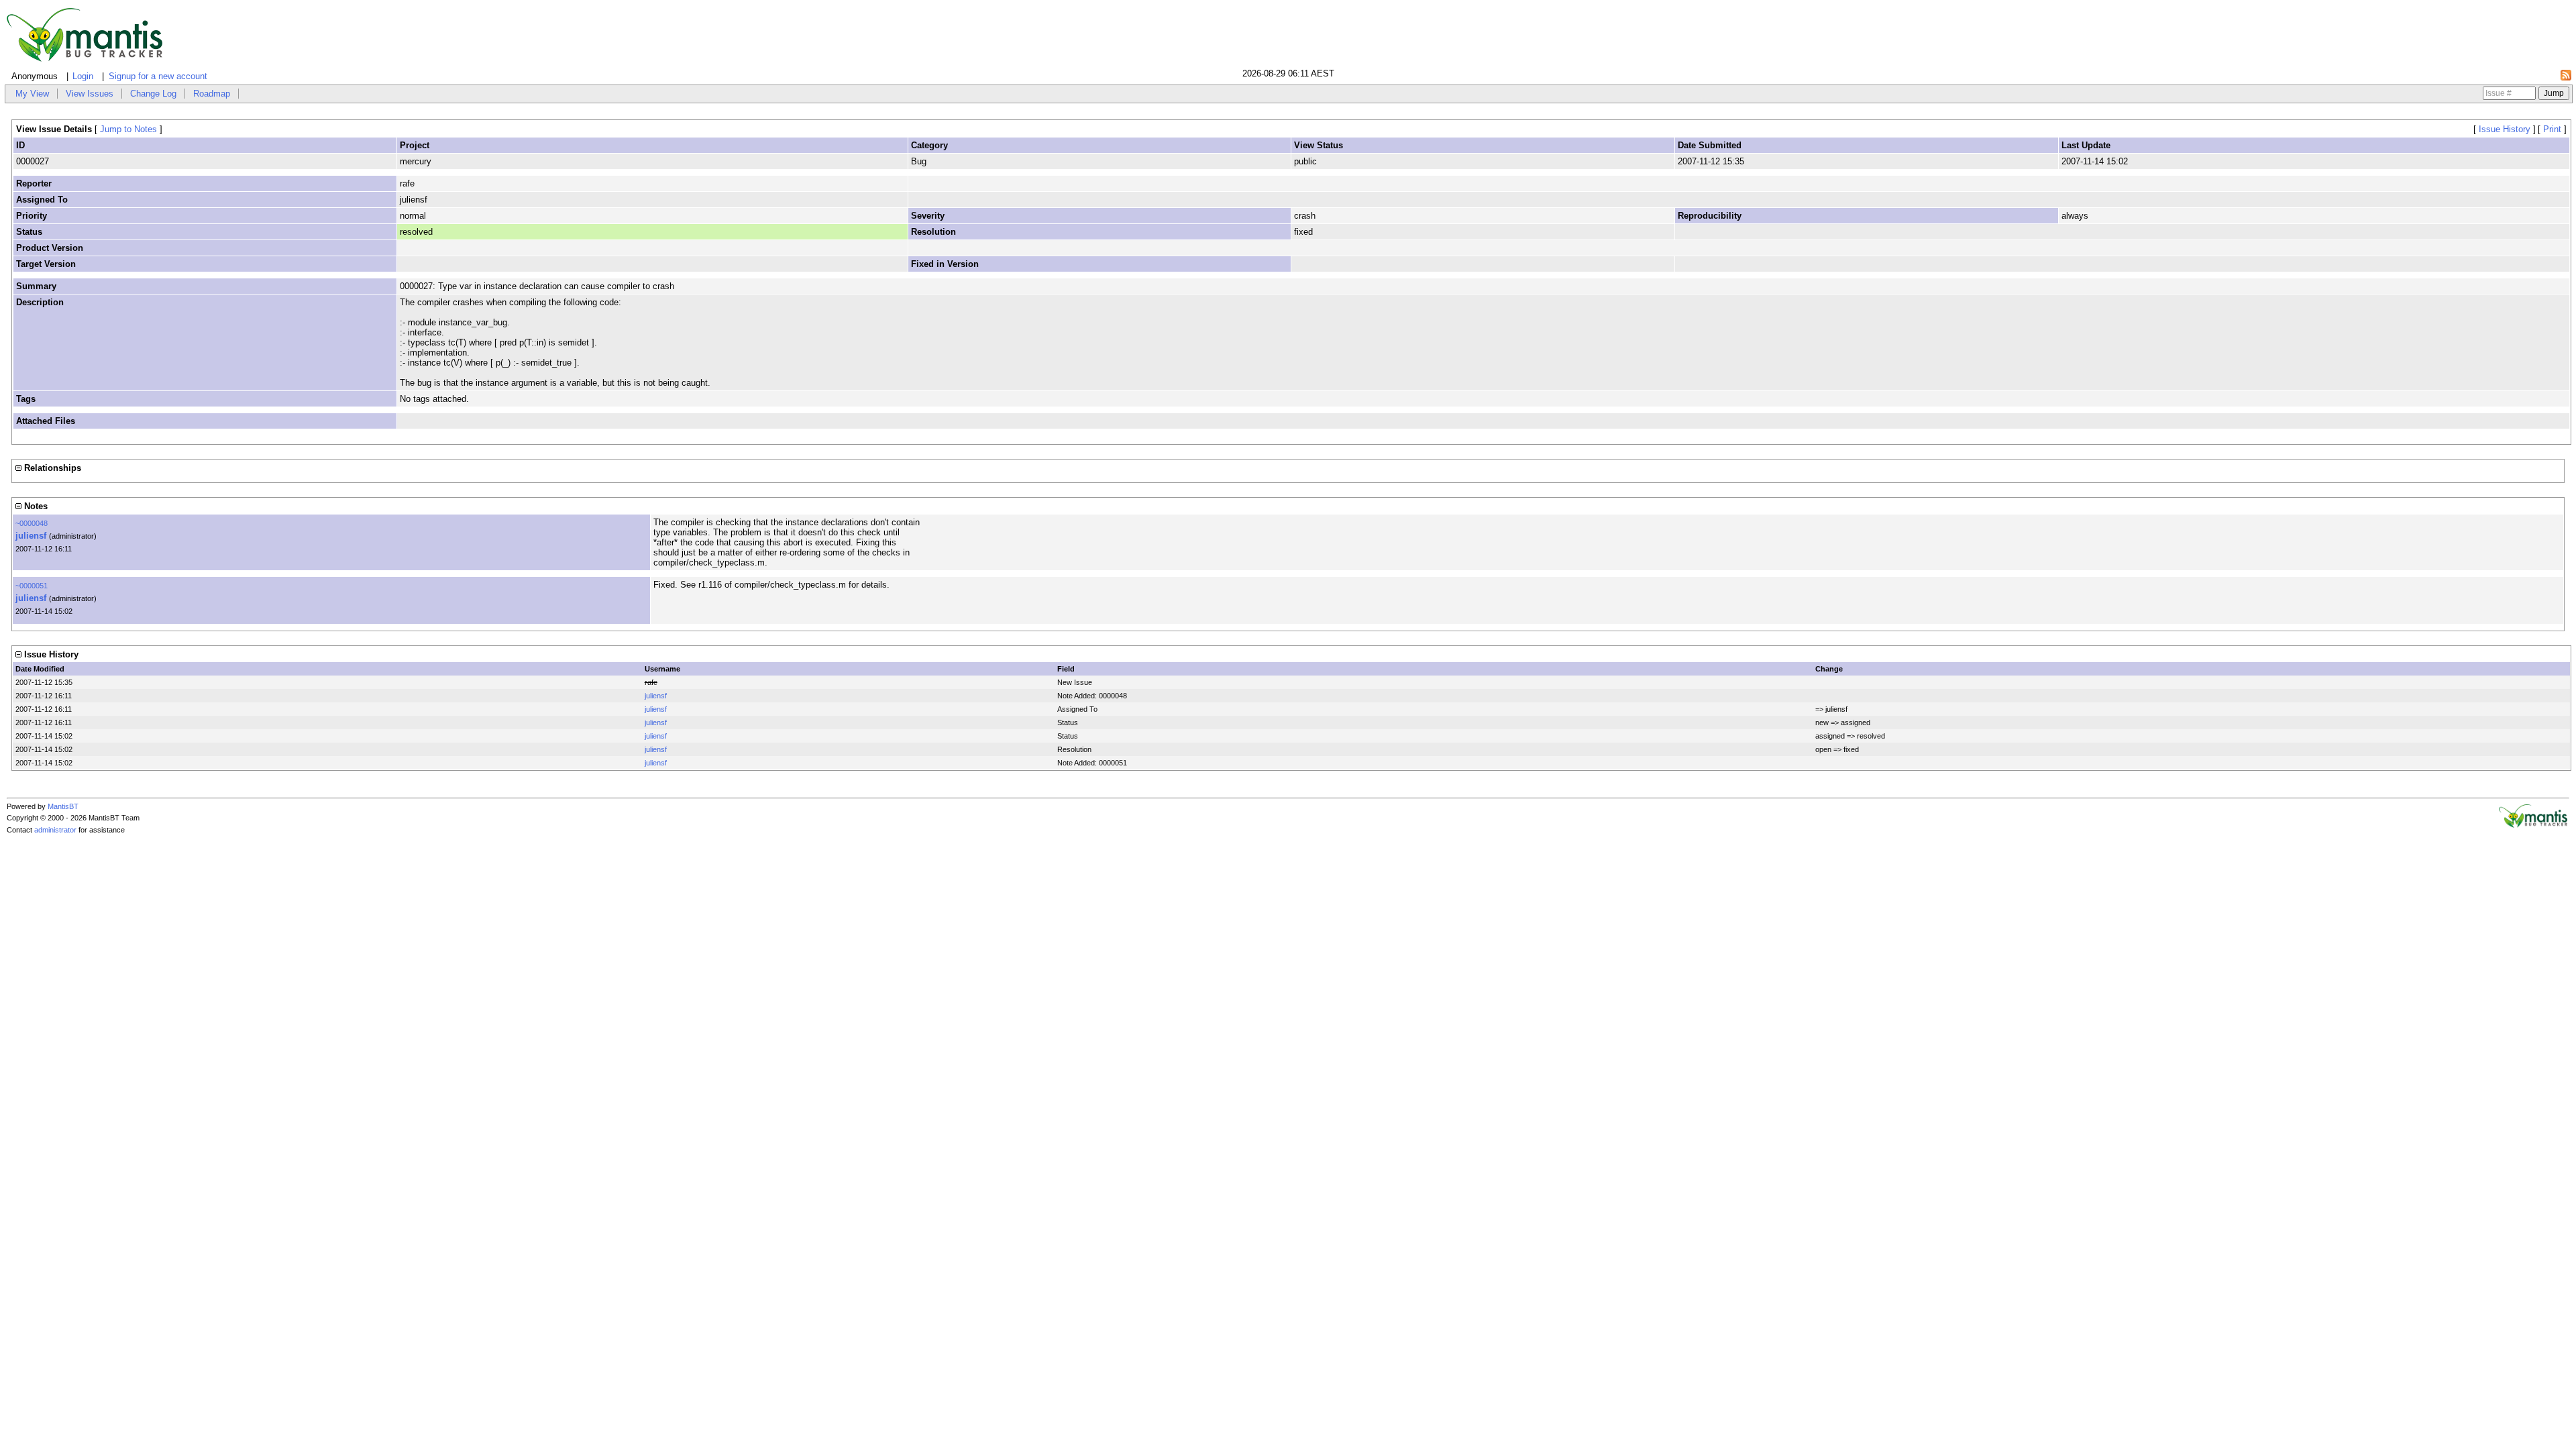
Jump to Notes (128, 129)
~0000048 (32, 523)
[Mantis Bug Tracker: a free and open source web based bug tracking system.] (2533, 825)
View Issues (90, 94)
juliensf (31, 536)
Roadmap (212, 94)
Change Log (153, 94)
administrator (55, 830)
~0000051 (32, 586)
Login (83, 76)
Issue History (2505, 129)
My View (32, 94)
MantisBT (63, 806)
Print (2552, 129)
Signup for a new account (158, 76)
